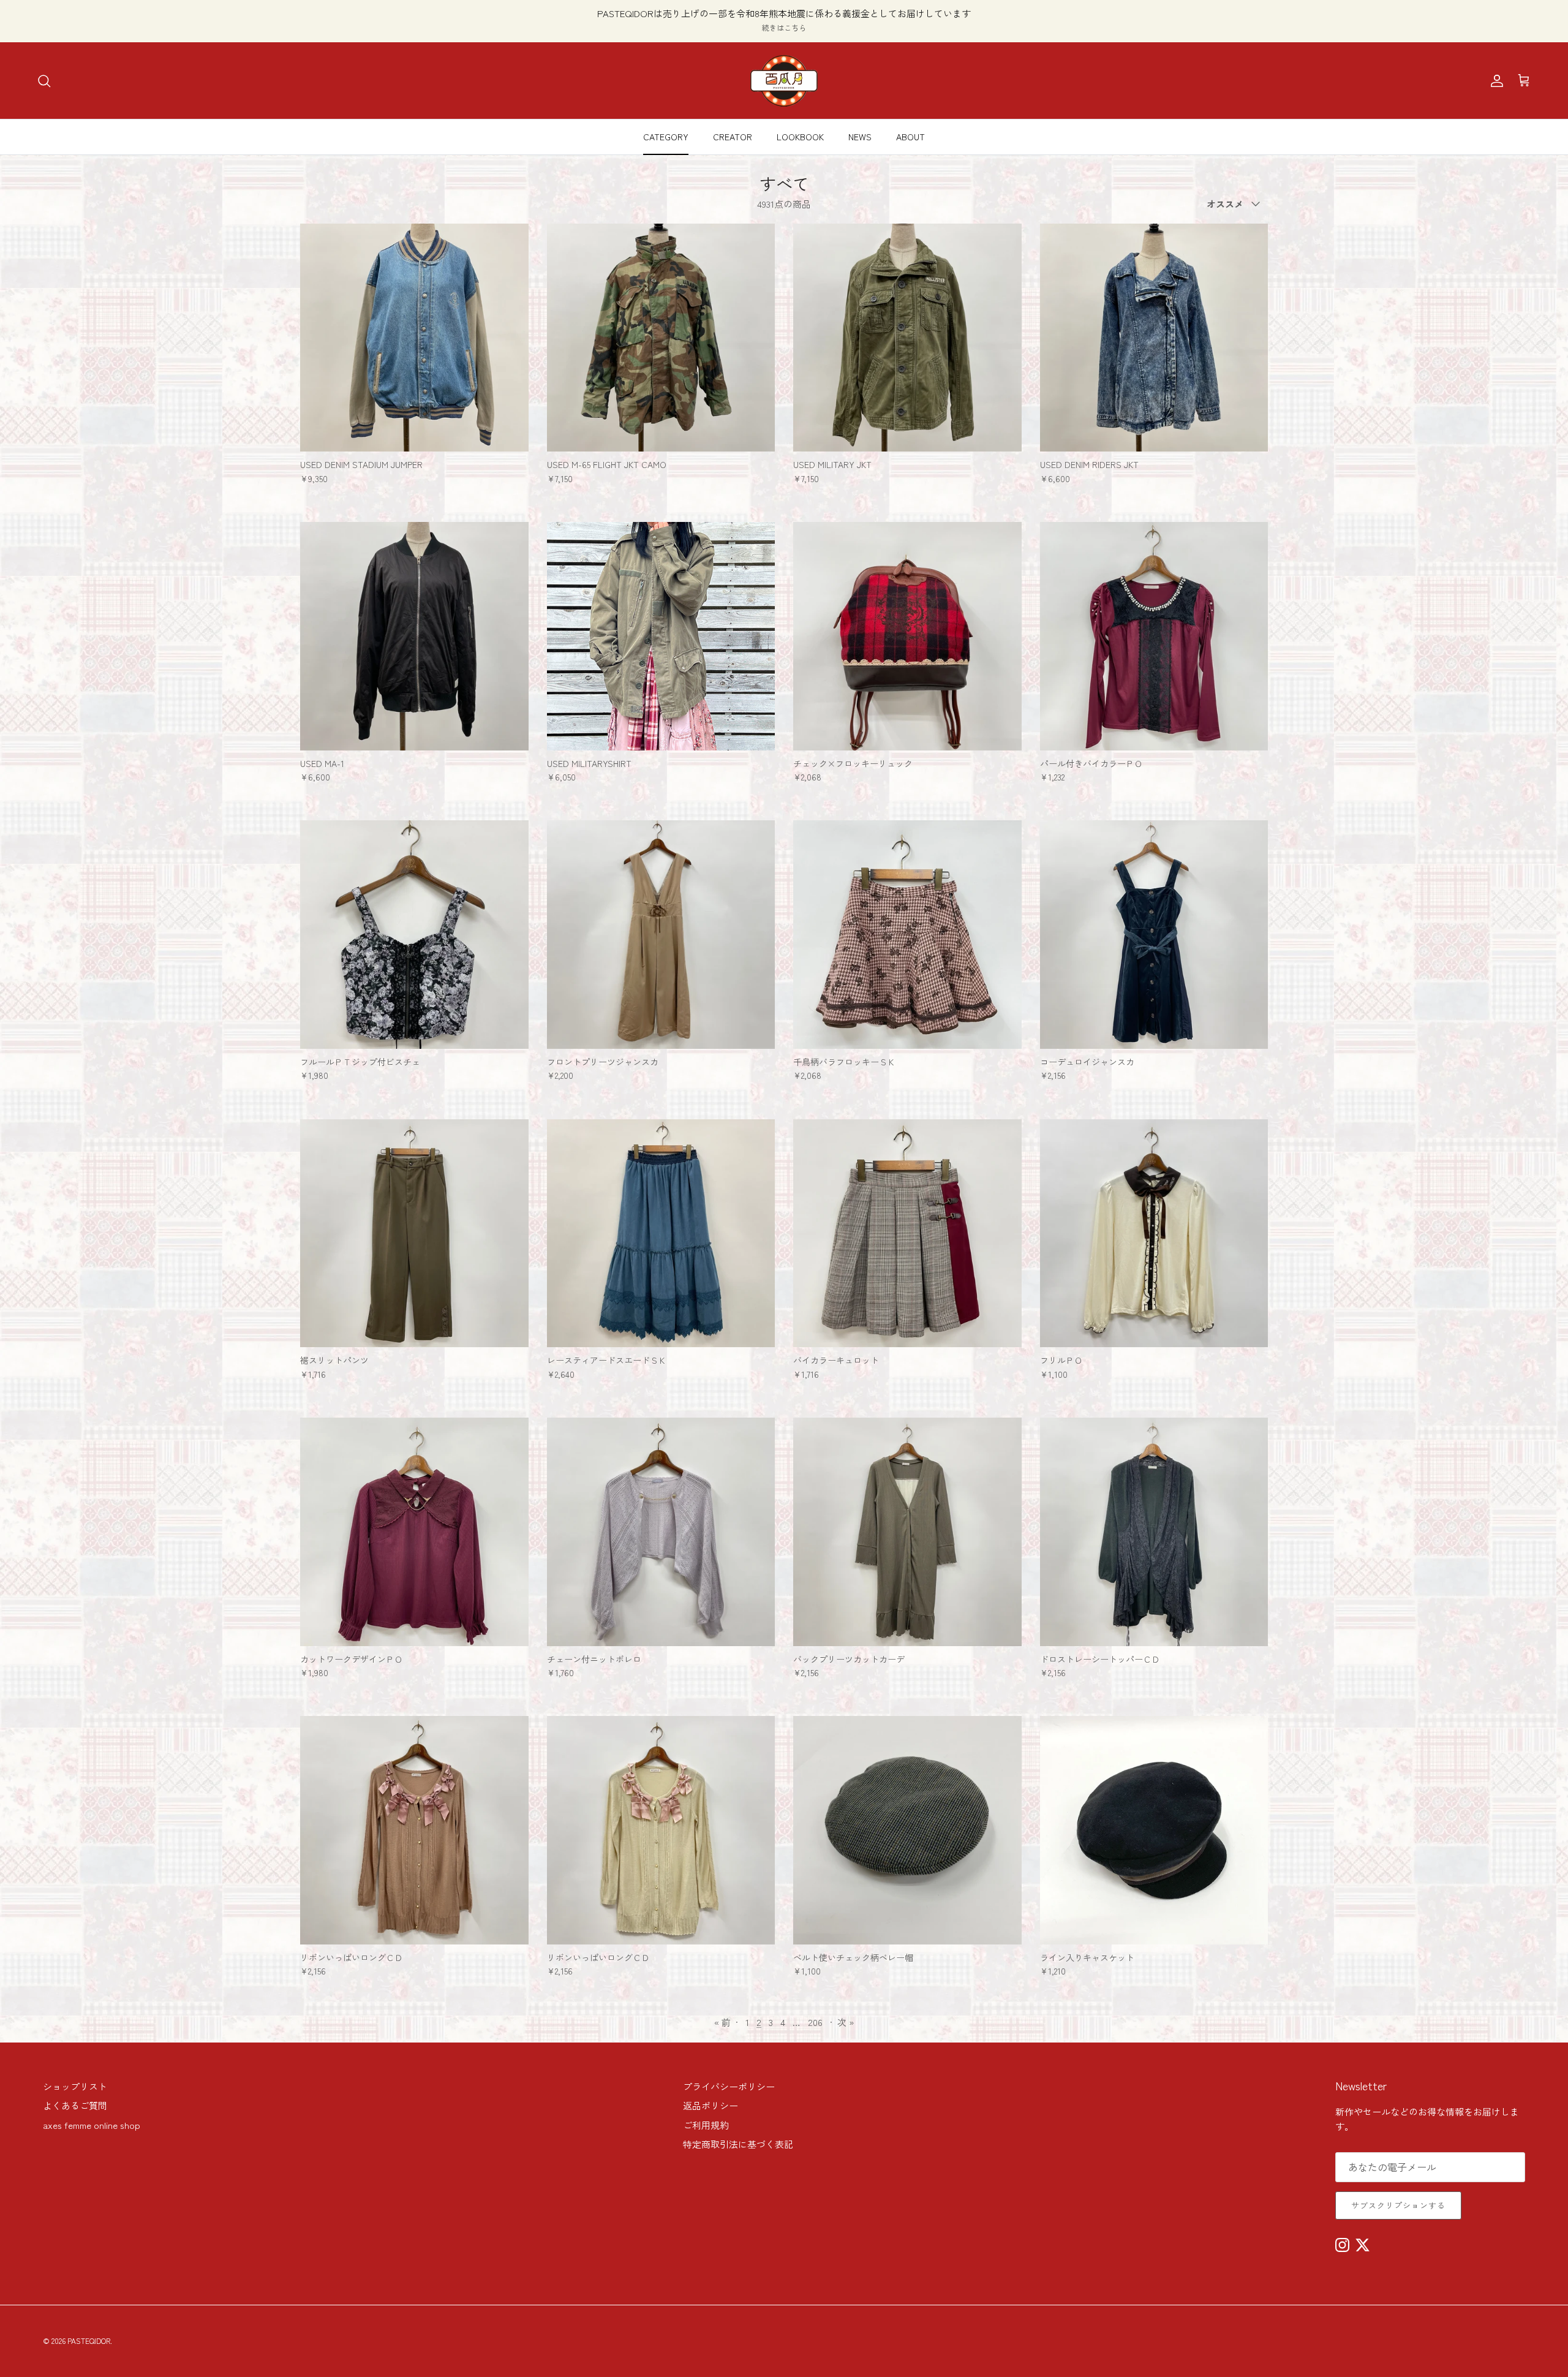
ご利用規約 (706, 2125)
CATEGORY (666, 137)
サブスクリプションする (1398, 2205)
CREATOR (733, 137)
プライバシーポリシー (729, 2086)
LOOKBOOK (800, 137)
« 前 (722, 2022)
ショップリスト (75, 2086)
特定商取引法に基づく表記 (738, 2144)
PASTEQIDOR (89, 2341)
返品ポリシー (710, 2105)
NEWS (860, 137)
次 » (846, 2022)
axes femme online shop (92, 2125)
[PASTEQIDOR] (784, 81)
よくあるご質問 (75, 2105)
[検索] (44, 81)
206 (815, 2022)
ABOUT (910, 137)
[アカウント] (1494, 81)
